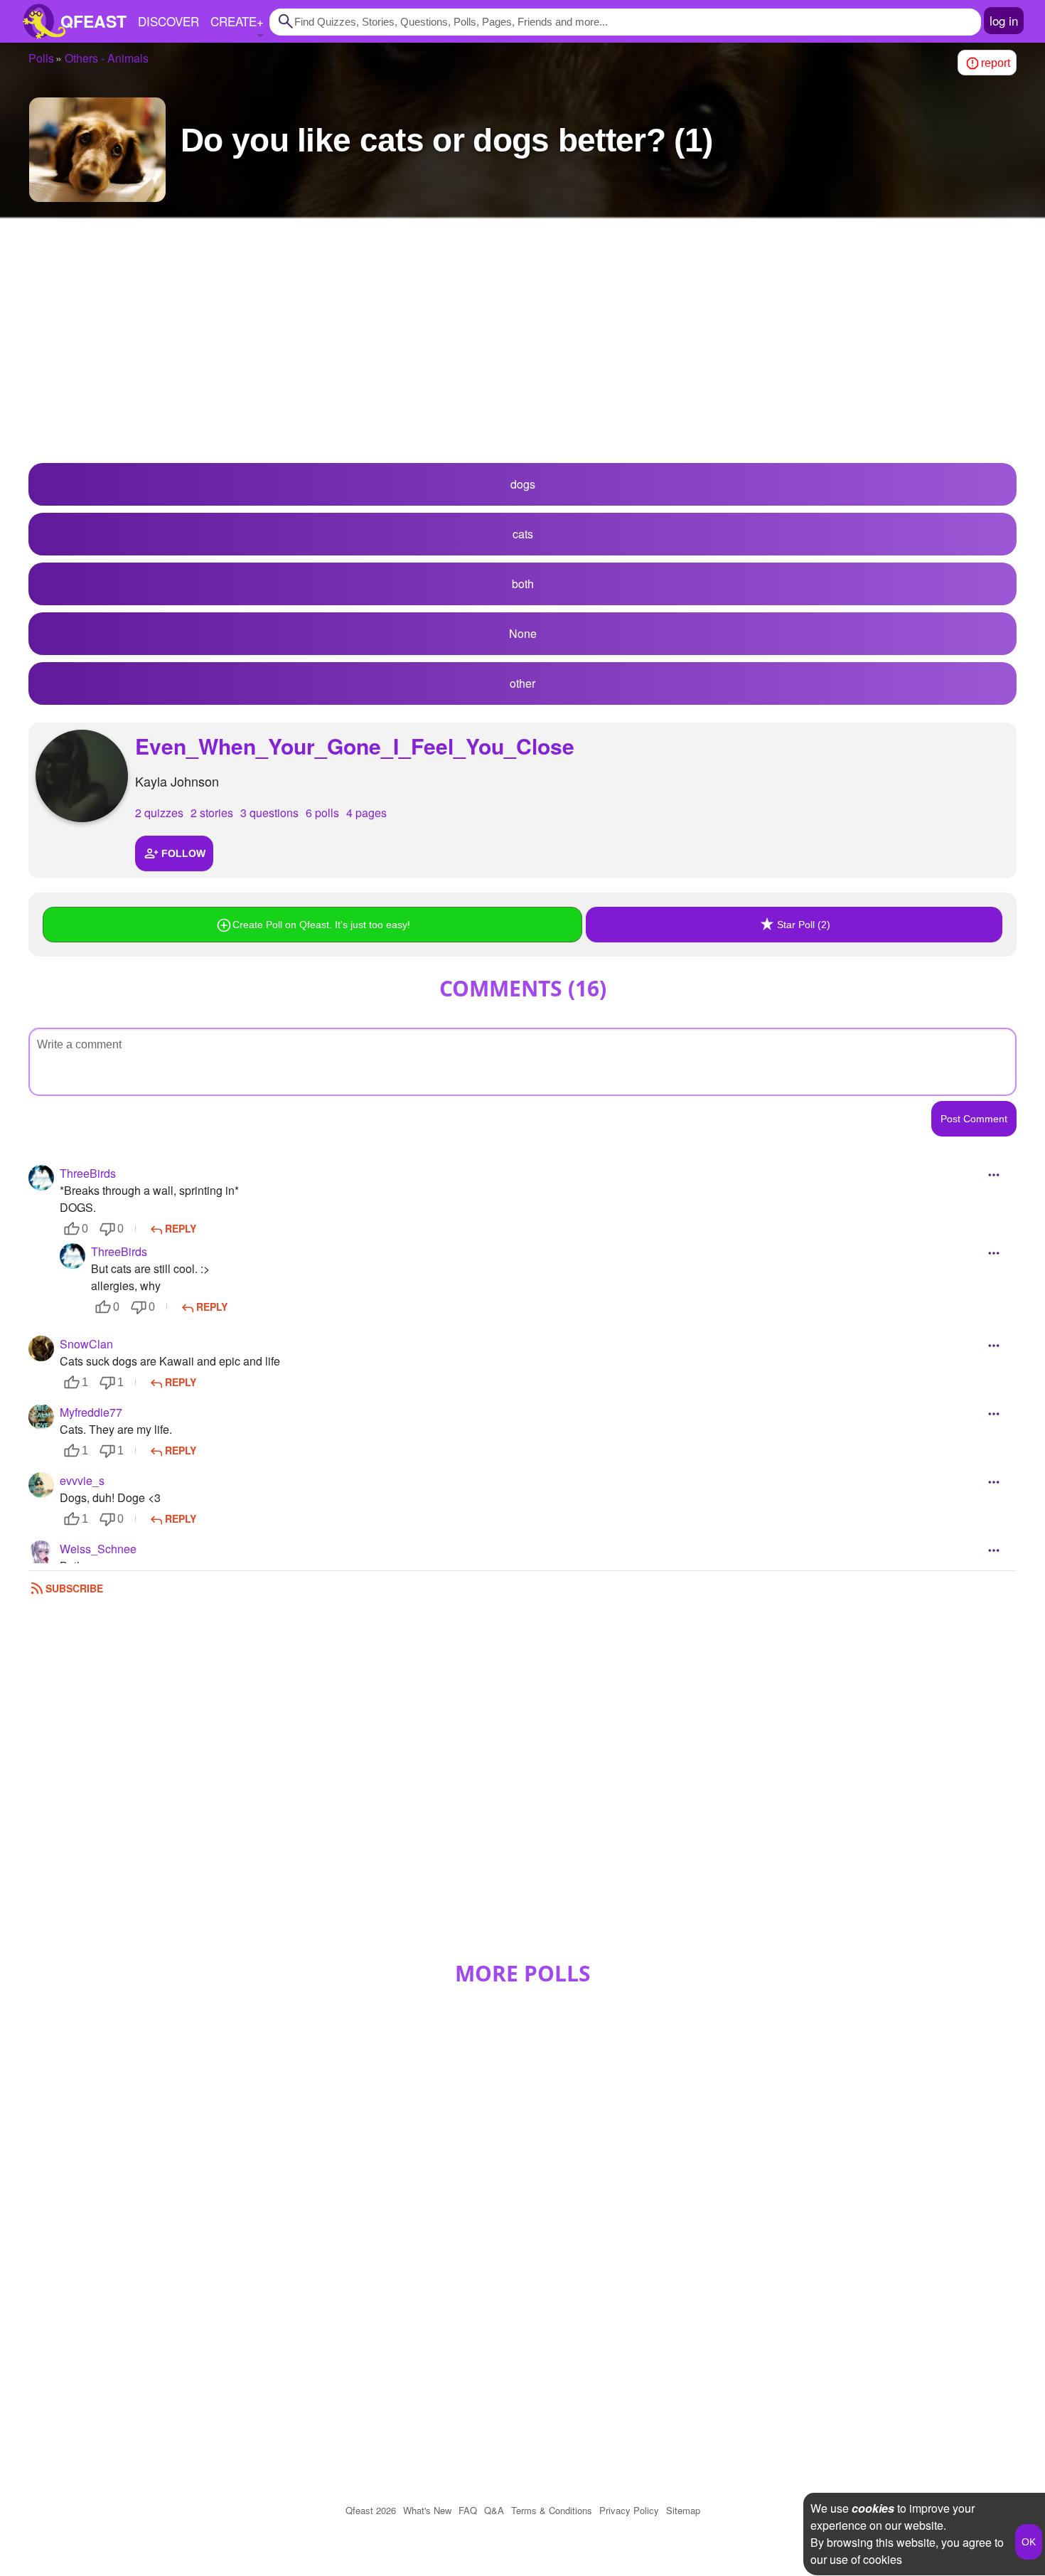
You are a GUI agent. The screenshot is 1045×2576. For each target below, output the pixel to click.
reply (181, 1228)
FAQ (468, 2510)
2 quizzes (159, 813)
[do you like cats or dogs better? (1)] (97, 150)
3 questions (269, 813)
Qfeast (371, 2510)
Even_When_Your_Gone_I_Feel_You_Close (355, 746)
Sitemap (683, 2510)
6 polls (322, 813)
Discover (168, 21)
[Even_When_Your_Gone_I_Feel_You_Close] (82, 776)
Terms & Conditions (552, 2510)
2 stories (212, 813)
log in (1004, 20)
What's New (427, 2510)
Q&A (494, 2510)
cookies (873, 2508)
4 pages (366, 813)
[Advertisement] (522, 349)
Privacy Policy (629, 2510)
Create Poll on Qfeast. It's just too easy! (321, 925)
